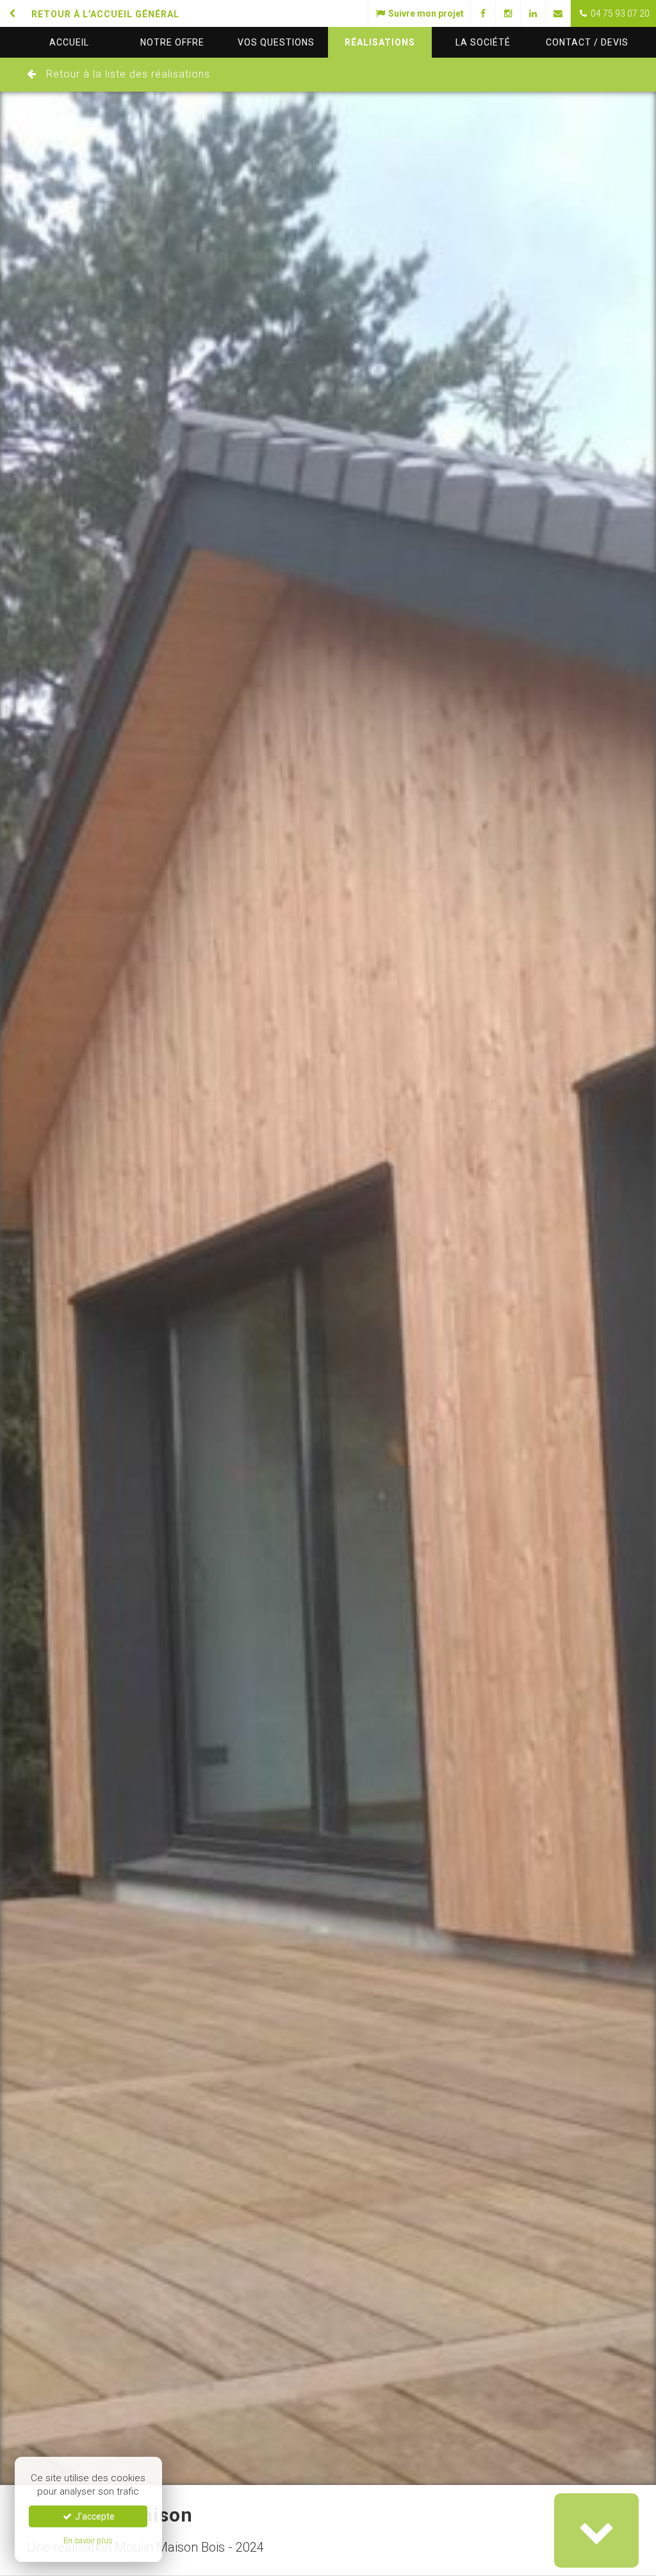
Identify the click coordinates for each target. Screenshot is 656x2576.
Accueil (69, 42)
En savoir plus (88, 2540)
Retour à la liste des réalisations (128, 74)
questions (276, 42)
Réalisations (380, 42)
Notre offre (172, 42)
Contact (587, 42)
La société (483, 42)
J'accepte (94, 2516)
